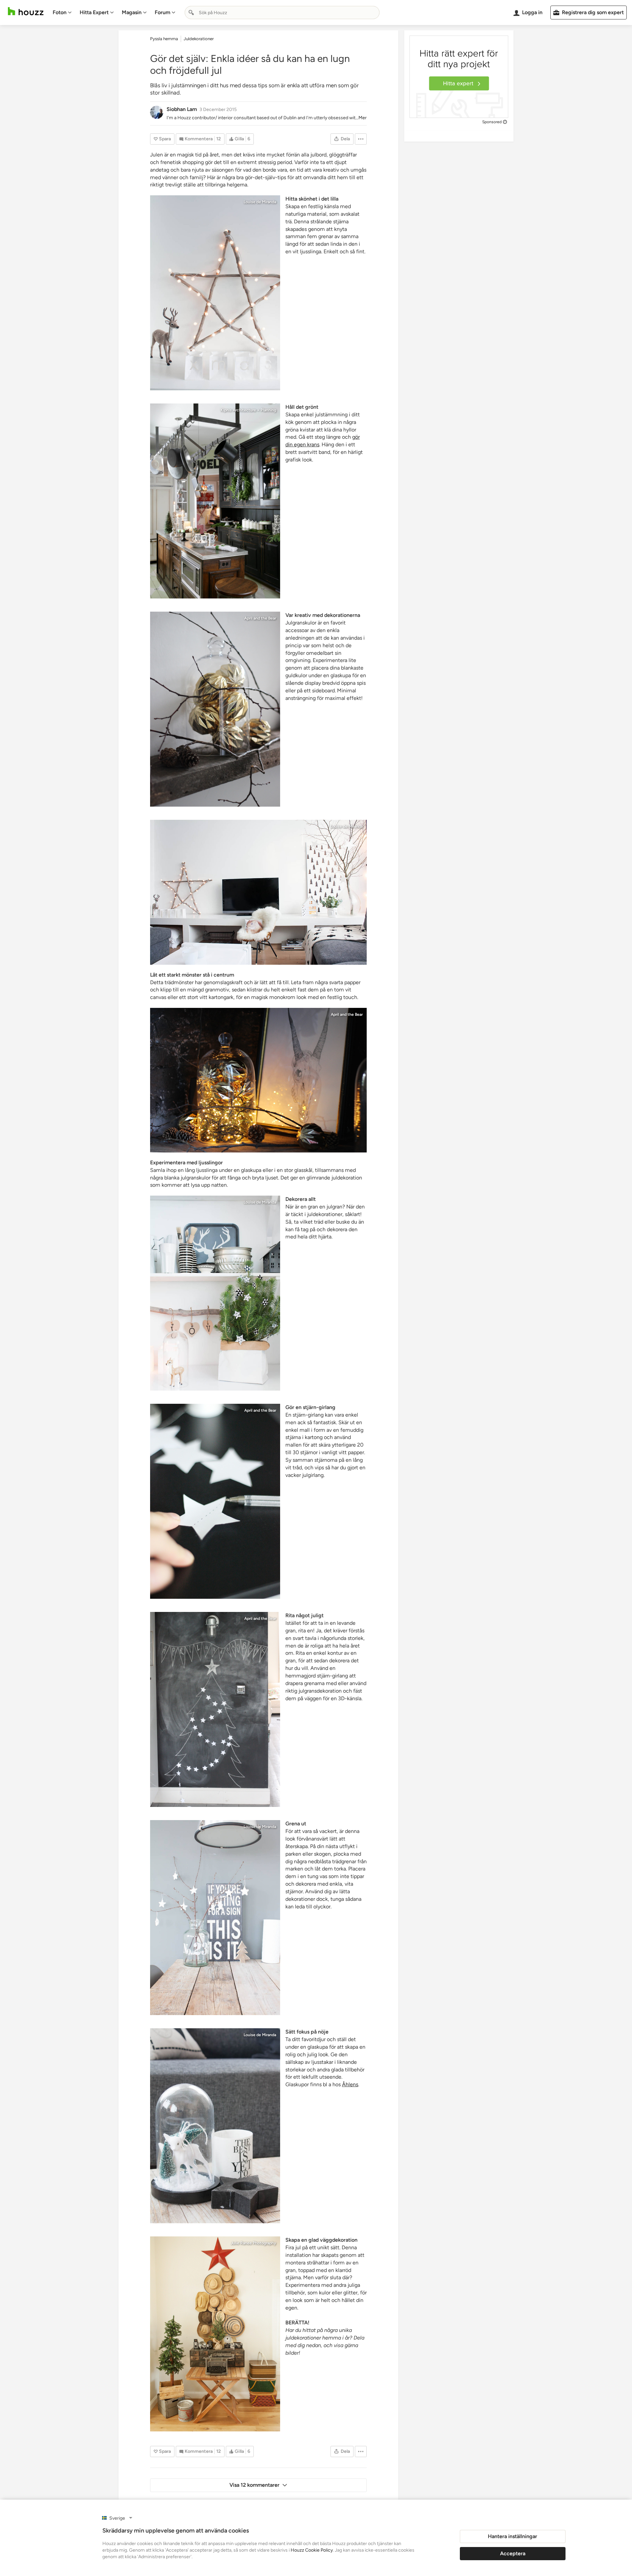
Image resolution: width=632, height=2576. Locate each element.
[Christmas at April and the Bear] (215, 709)
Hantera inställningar (513, 2536)
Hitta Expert (94, 12)
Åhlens (350, 2084)
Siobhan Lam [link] (182, 109)
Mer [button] (363, 118)
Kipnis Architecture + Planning (248, 410)
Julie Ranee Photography (253, 2243)
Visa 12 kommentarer (254, 2485)
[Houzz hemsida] (26, 11)
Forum (162, 12)
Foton (60, 12)
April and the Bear (260, 618)
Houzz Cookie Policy (312, 2550)
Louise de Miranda (260, 202)
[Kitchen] (215, 501)
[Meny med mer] (361, 139)
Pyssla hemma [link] (164, 39)
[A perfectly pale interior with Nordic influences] (215, 293)
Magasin (132, 12)
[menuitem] (62, 13)
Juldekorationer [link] (199, 39)
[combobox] (282, 13)
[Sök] (191, 13)
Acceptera (513, 2553)
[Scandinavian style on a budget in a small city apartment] (215, 1918)
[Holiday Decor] (215, 2334)
